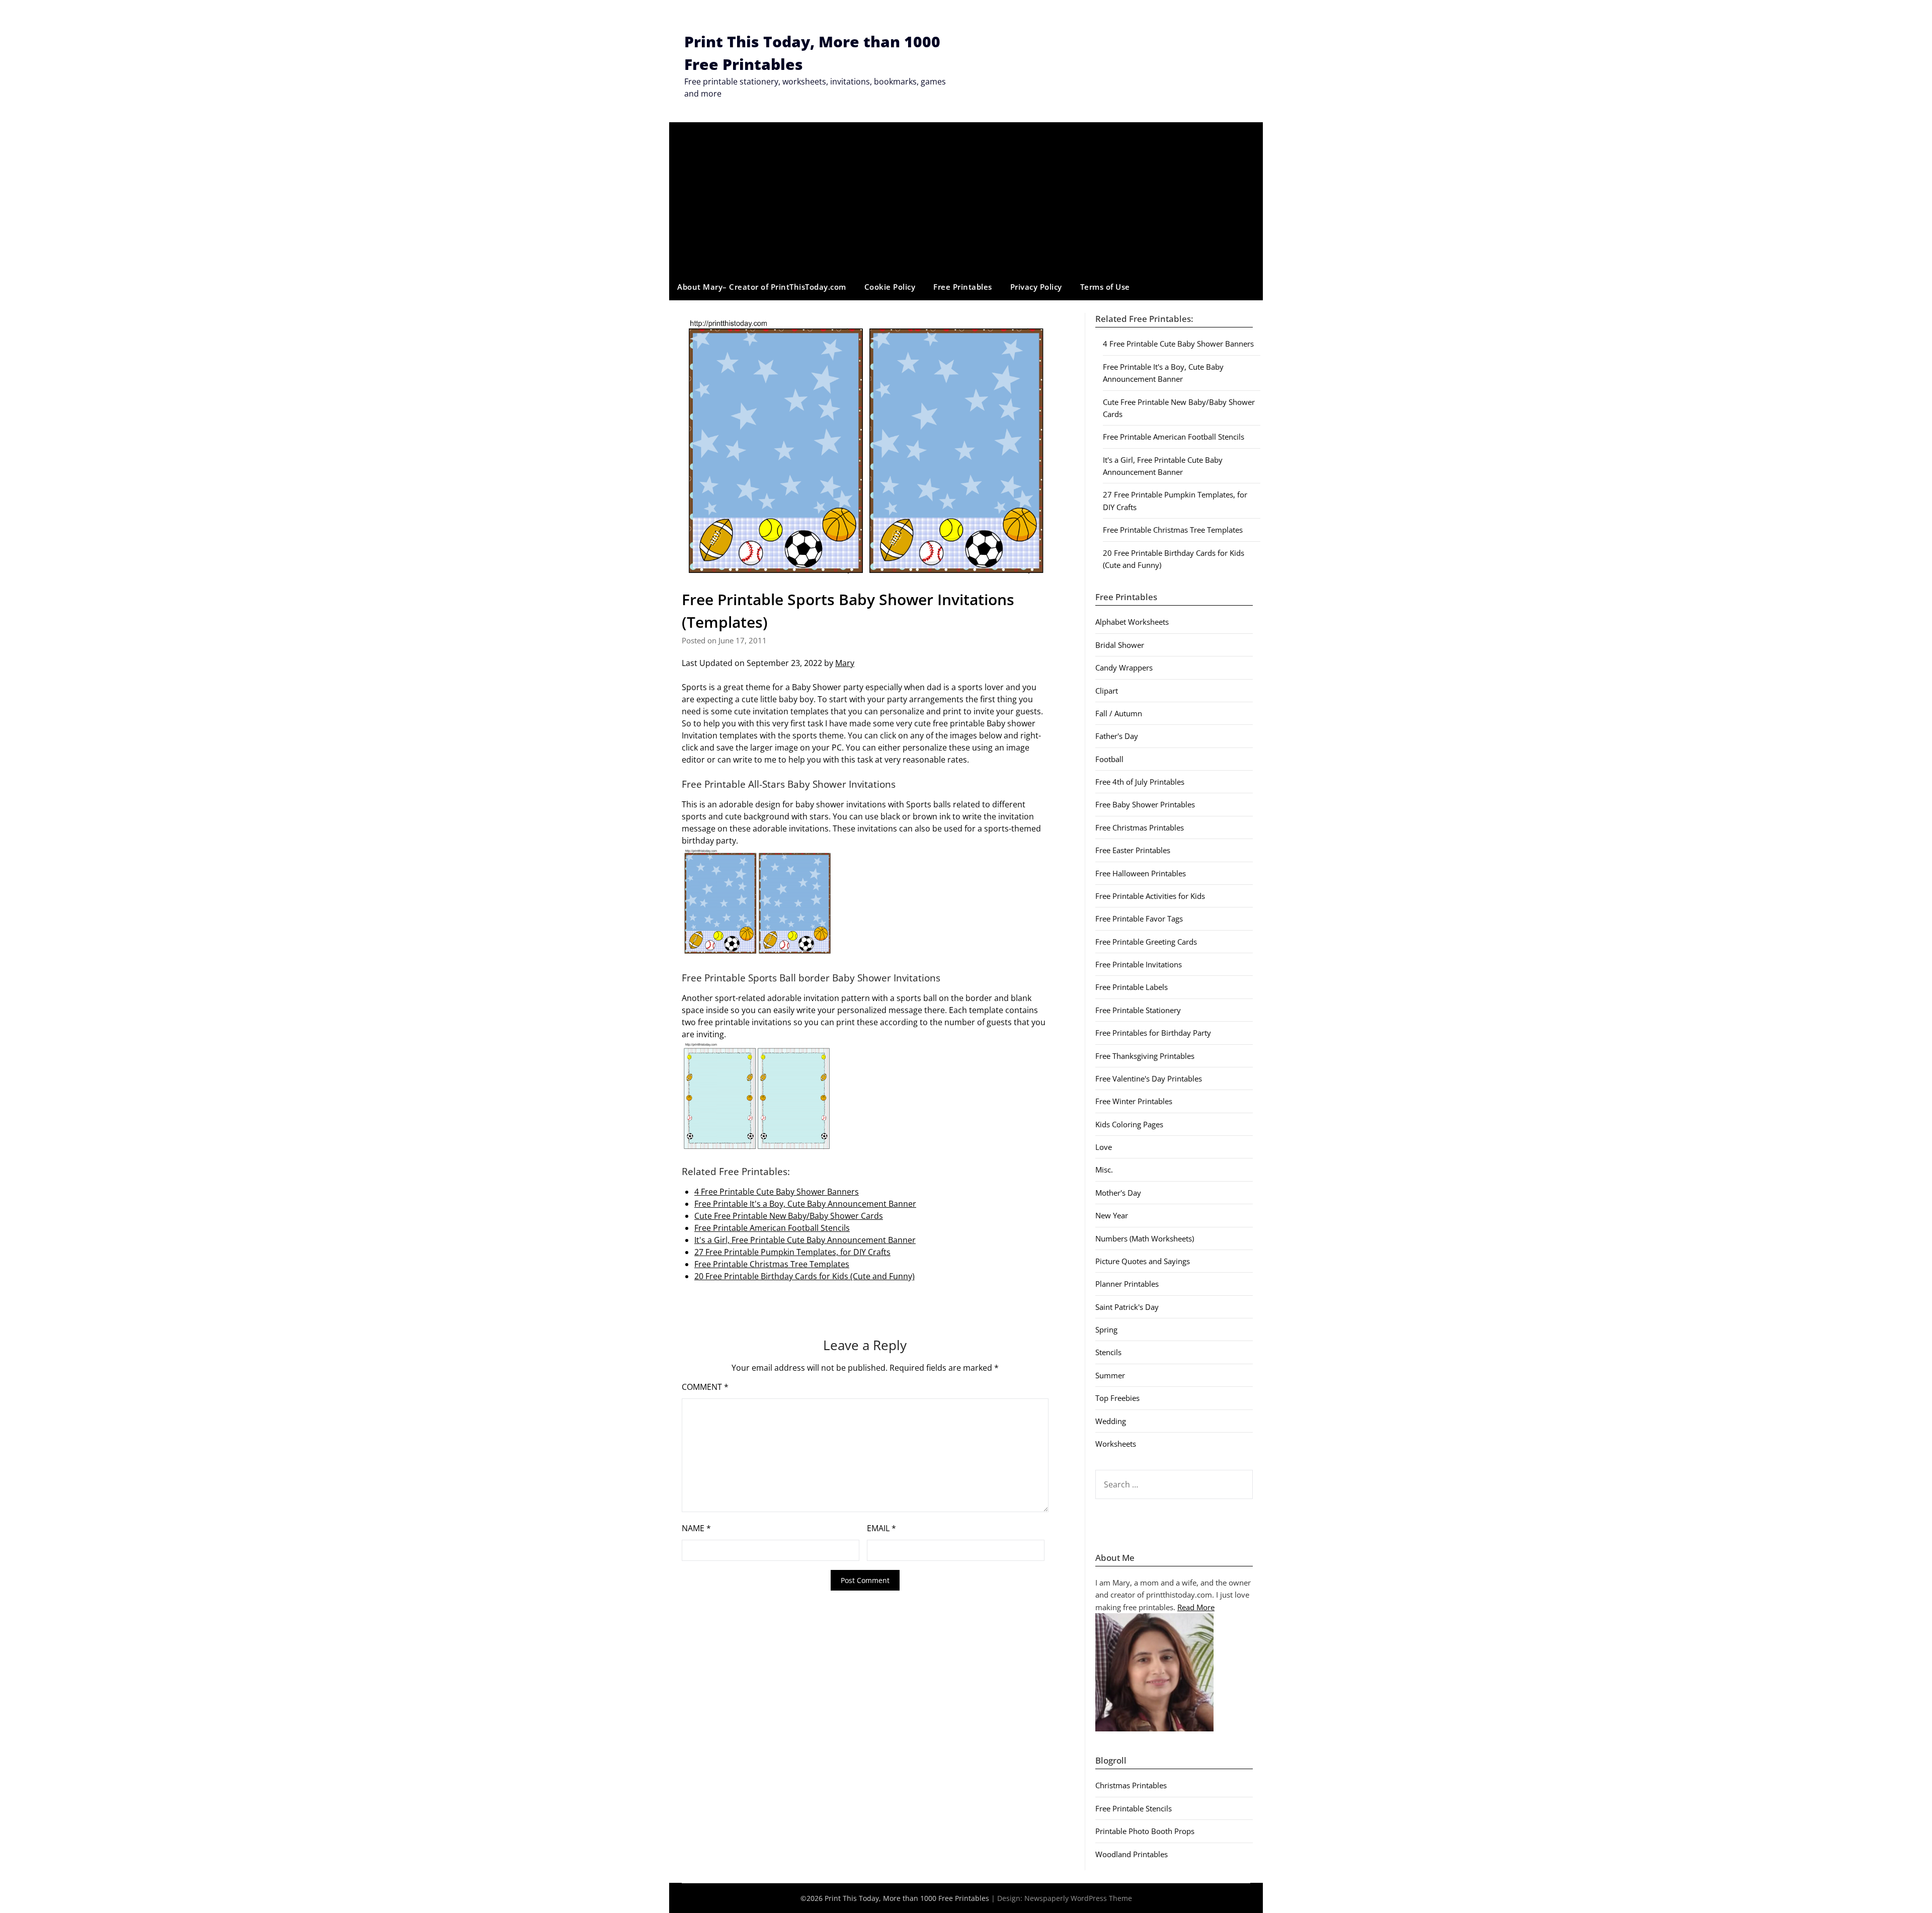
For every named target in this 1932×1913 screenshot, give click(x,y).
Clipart (1107, 691)
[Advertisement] (966, 198)
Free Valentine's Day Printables (1149, 1078)
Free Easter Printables (1133, 850)
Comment (705, 1387)
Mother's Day (1118, 1193)
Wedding (1111, 1421)
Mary (845, 663)
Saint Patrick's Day (1127, 1307)
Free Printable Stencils (1134, 1808)
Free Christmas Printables (1140, 827)
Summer (1110, 1375)
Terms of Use (1105, 287)
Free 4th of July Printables (1140, 782)
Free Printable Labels (1132, 987)
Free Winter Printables (1134, 1101)
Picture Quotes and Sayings (1143, 1261)
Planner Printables (1127, 1284)
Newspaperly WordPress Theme (1078, 1898)
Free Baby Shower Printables (1145, 804)
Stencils (1108, 1352)
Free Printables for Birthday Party (1153, 1033)
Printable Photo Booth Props (1145, 1831)
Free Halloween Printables (1141, 873)
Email (881, 1528)
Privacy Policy (1036, 287)
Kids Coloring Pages (1129, 1124)
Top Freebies (1117, 1398)
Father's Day (1117, 736)
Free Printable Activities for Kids (1150, 896)
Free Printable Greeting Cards (1146, 942)
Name (696, 1528)
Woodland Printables (1132, 1854)
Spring (1106, 1329)
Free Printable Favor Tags (1139, 919)
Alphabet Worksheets (1132, 622)
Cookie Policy (890, 287)
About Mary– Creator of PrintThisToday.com (762, 287)
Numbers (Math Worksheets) (1145, 1238)
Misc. (1104, 1170)
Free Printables (963, 287)
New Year (1112, 1215)
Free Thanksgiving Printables (1145, 1056)
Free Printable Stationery (1138, 1010)
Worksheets (1116, 1444)
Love (1104, 1147)
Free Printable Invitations (1139, 964)
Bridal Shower (1120, 645)
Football (1109, 759)
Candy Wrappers (1124, 668)
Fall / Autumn (1119, 713)
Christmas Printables (1131, 1785)
